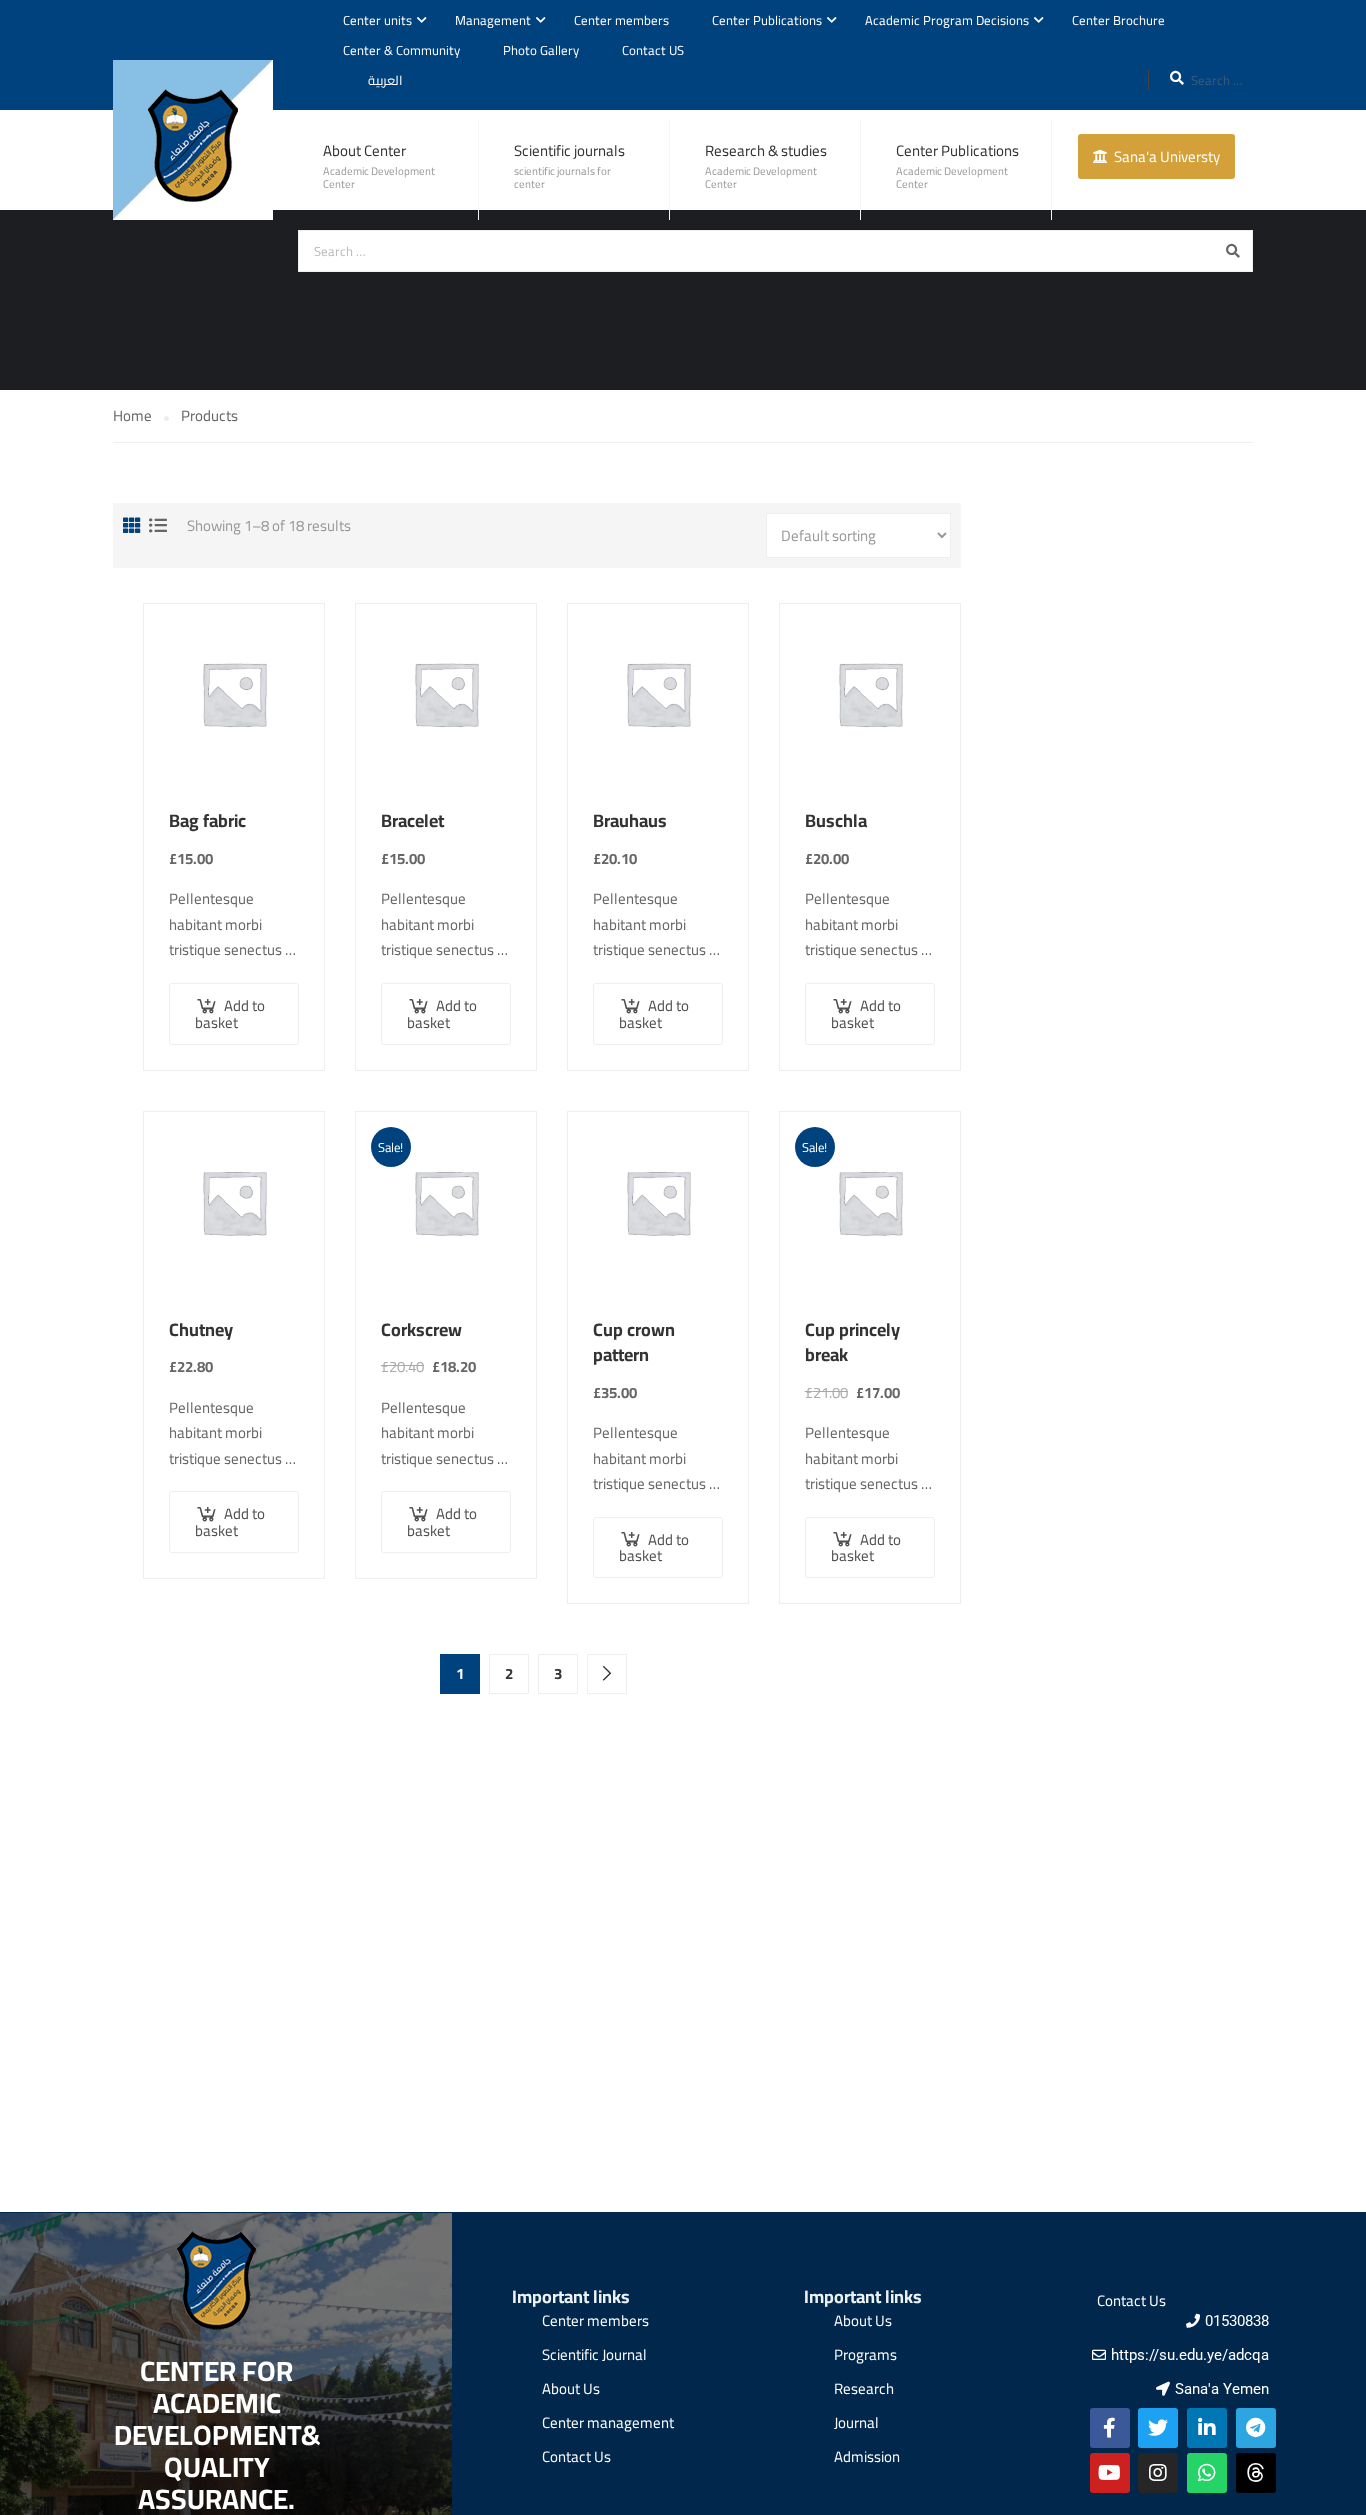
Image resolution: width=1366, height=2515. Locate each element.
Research (864, 2388)
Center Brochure (1118, 20)
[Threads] (1256, 2473)
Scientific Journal (594, 2354)
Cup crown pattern (634, 1342)
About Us (571, 2388)
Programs (865, 2354)
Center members (621, 20)
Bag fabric (207, 821)
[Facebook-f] (1110, 2428)
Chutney (201, 1330)
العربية (385, 80)
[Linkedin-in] (1207, 2428)
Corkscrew (421, 1330)
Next (607, 1674)
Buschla (836, 821)
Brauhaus (630, 821)
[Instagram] (1158, 2473)
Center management (608, 2422)
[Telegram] (1256, 2428)
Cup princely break (852, 1342)
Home (132, 415)
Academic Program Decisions (947, 20)
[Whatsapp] (1207, 2473)
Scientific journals (569, 150)
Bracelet (412, 821)
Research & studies (766, 150)
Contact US (653, 50)
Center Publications (767, 20)
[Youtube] (1110, 2473)
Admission (867, 2456)
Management (493, 20)
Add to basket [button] (230, 1014)
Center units (377, 20)
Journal (856, 2422)
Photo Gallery (541, 50)
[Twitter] (1158, 2428)
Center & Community (401, 50)
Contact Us (576, 2456)
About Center (364, 150)
